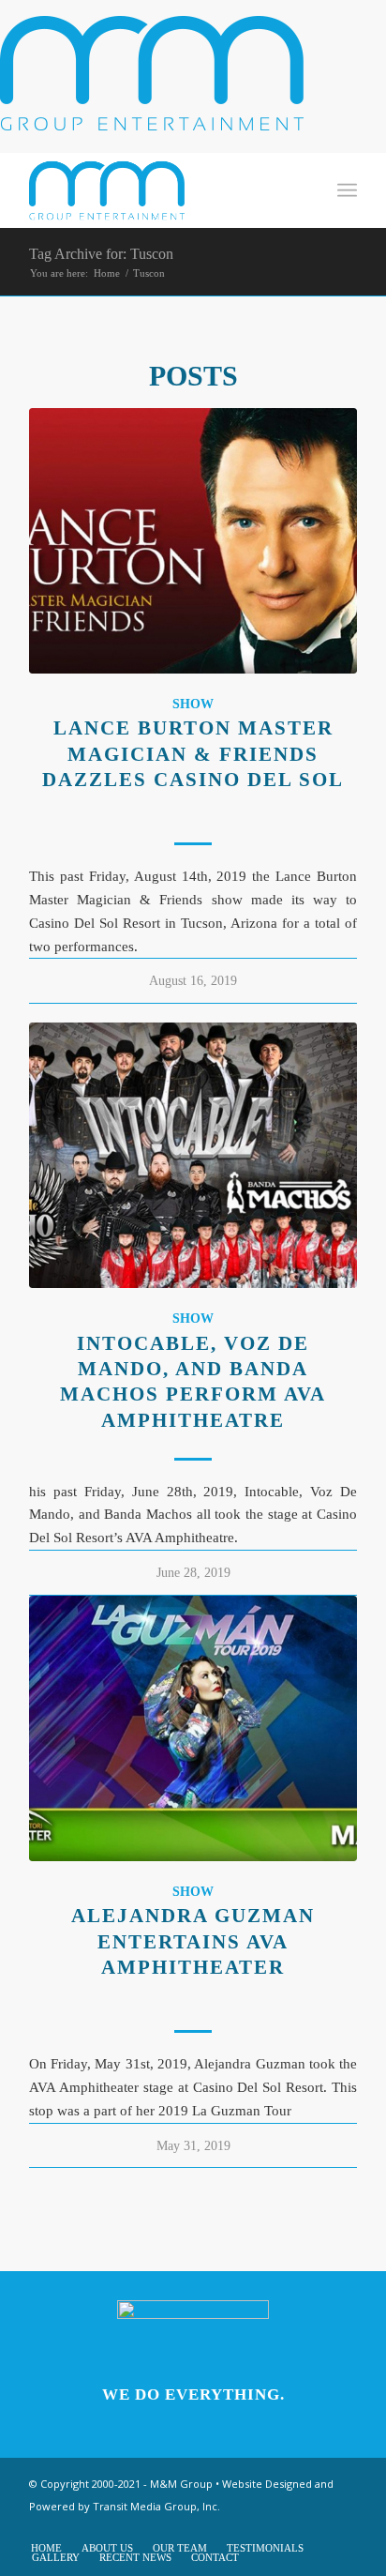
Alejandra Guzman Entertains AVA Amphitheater (193, 1941)
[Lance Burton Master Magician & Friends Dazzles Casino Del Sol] (193, 541)
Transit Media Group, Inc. (156, 2506)
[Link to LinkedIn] (343, 2528)
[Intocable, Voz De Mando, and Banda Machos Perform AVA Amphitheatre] (193, 1155)
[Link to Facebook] (202, 2528)
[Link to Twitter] (230, 2528)
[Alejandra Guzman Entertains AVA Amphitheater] (193, 1728)
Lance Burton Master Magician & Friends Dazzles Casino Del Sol (193, 754)
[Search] (306, 190)
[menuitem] (306, 190)
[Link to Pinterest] (315, 2528)
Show (193, 704)
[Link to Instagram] (259, 2528)
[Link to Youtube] (287, 2528)
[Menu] (347, 190)
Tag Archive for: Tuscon (101, 254)
